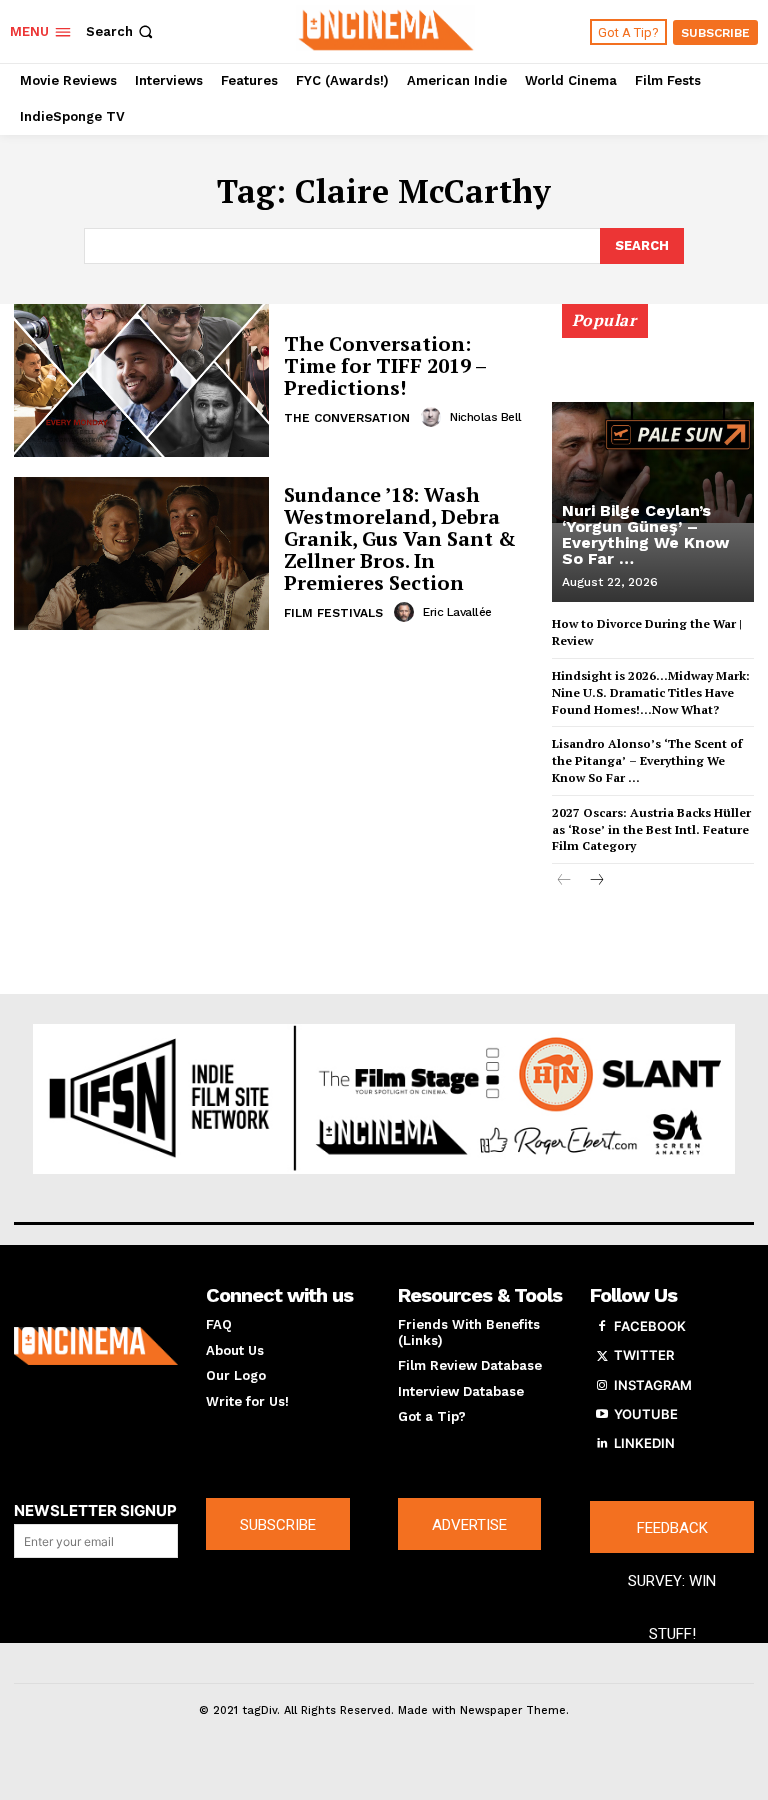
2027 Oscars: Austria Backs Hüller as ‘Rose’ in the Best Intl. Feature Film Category (651, 829)
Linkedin (644, 1443)
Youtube (646, 1414)
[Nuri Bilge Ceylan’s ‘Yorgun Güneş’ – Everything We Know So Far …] (653, 462)
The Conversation (347, 418)
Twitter (644, 1355)
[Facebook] (602, 1327)
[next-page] (596, 881)
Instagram (653, 1385)
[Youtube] (602, 1415)
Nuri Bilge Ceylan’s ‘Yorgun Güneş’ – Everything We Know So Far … (645, 534)
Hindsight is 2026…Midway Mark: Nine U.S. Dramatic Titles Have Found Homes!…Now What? (651, 692)
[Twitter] (602, 1356)
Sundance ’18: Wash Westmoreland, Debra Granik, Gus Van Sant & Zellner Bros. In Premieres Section (400, 538)
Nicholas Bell (486, 417)
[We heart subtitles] (386, 29)
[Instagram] (602, 1386)
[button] (121, 31)
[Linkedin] (602, 1444)
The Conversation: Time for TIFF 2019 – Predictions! (385, 365)
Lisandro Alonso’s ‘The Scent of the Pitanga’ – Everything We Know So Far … (647, 760)
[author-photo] (434, 417)
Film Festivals (333, 613)
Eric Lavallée (457, 612)
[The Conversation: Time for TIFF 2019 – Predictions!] (141, 380)
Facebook (650, 1326)
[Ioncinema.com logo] (96, 1346)
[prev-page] (564, 881)
